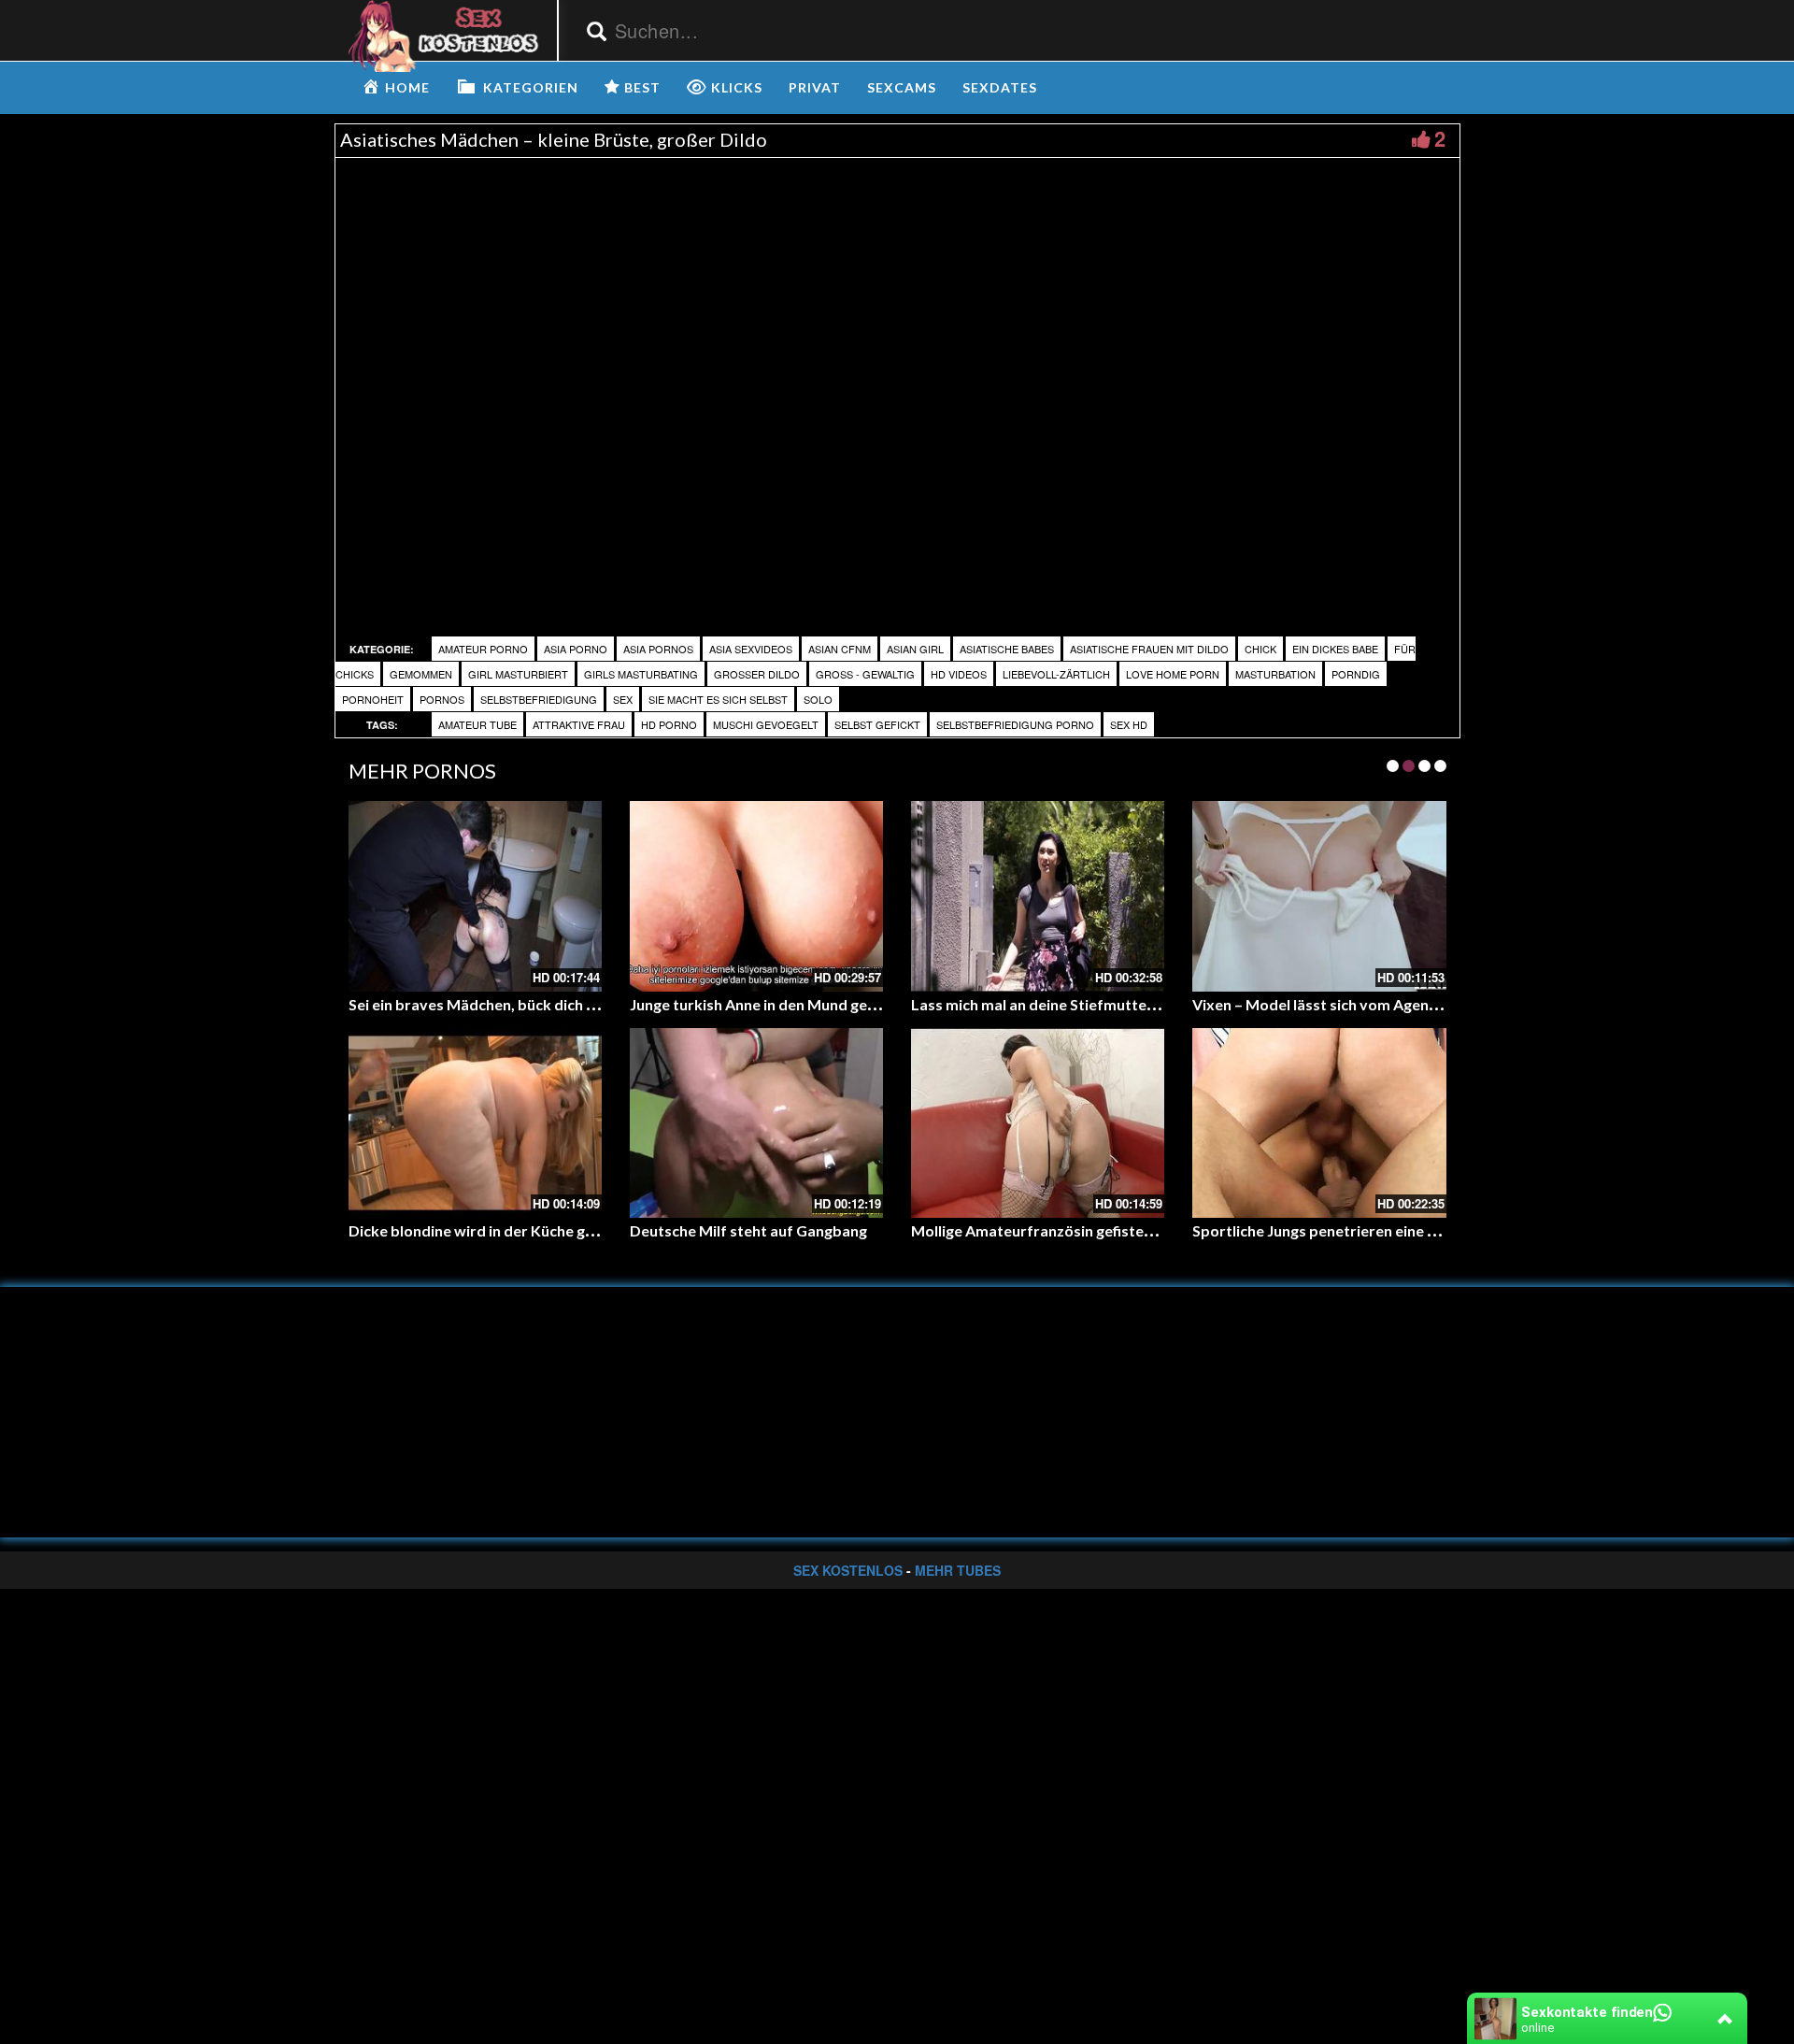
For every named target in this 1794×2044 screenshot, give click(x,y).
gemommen (421, 674)
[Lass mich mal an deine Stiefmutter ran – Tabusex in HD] (1038, 896)
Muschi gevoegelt (766, 724)
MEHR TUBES (958, 1570)
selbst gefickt (877, 724)
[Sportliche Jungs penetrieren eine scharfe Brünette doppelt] (1319, 1123)
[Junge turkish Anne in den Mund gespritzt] (756, 896)
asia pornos (658, 649)
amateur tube (477, 724)
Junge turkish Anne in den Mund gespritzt (772, 1004)
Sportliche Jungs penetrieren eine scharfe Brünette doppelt (1399, 1230)
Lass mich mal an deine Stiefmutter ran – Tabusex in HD (1102, 1004)
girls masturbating (641, 674)
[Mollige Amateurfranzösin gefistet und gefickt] (1038, 1123)
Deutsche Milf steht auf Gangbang (748, 1230)
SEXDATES (1000, 87)
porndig (1356, 674)
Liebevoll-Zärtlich (1056, 674)
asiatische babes (1007, 649)
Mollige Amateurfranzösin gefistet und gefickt (1070, 1230)
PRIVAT (815, 87)
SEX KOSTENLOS (848, 1570)
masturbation (1275, 674)
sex (623, 699)
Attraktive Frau (579, 724)
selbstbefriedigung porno (1015, 724)
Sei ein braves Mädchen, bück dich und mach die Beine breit (552, 1004)
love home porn (1173, 674)
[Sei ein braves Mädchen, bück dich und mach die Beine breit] (475, 896)
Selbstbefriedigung (539, 699)
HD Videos (959, 674)
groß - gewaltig (865, 674)
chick (1260, 649)
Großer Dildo (757, 674)
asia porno (576, 649)
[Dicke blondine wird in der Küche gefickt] (475, 1123)
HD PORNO (669, 724)
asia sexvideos (751, 649)
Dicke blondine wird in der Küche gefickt (486, 1230)
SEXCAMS (902, 87)
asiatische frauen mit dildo (1149, 649)
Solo (818, 699)
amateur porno (483, 649)
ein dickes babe (1335, 649)
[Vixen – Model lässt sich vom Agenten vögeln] (1319, 896)
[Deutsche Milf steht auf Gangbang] (756, 1123)
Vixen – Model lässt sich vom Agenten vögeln (1347, 1004)
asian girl (915, 649)
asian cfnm (840, 649)
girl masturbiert (518, 674)
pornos (442, 699)
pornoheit (373, 699)
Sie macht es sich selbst (718, 699)
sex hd (1129, 724)
